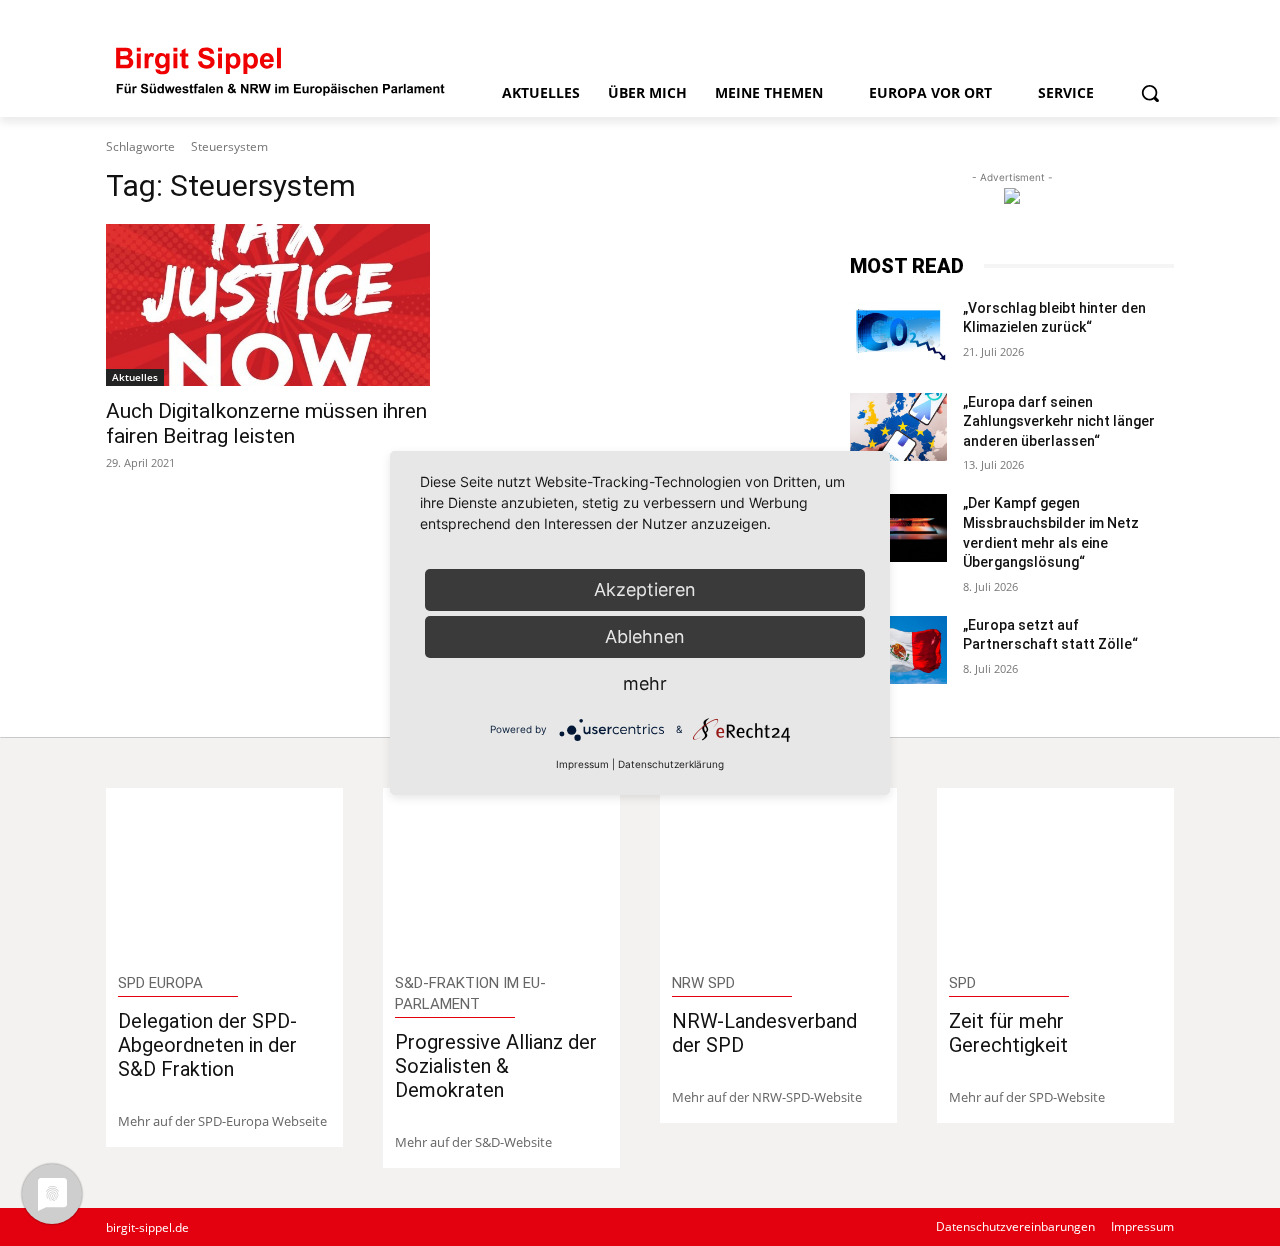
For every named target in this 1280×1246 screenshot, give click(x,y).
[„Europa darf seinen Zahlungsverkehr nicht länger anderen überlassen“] (898, 427)
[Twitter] (1126, 17)
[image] (224, 874)
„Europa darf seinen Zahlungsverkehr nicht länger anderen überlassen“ (1059, 421)
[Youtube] (1160, 17)
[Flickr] (1059, 17)
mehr (645, 683)
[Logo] (281, 69)
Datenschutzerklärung (671, 764)
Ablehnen (645, 636)
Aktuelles (135, 377)
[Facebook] (1026, 17)
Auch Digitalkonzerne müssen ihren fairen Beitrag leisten (266, 423)
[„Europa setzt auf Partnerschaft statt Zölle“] (898, 650)
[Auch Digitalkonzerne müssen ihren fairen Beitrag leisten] (268, 305)
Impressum (582, 764)
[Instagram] (1093, 17)
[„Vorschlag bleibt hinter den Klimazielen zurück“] (898, 333)
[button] (1150, 93)
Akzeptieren (645, 589)
